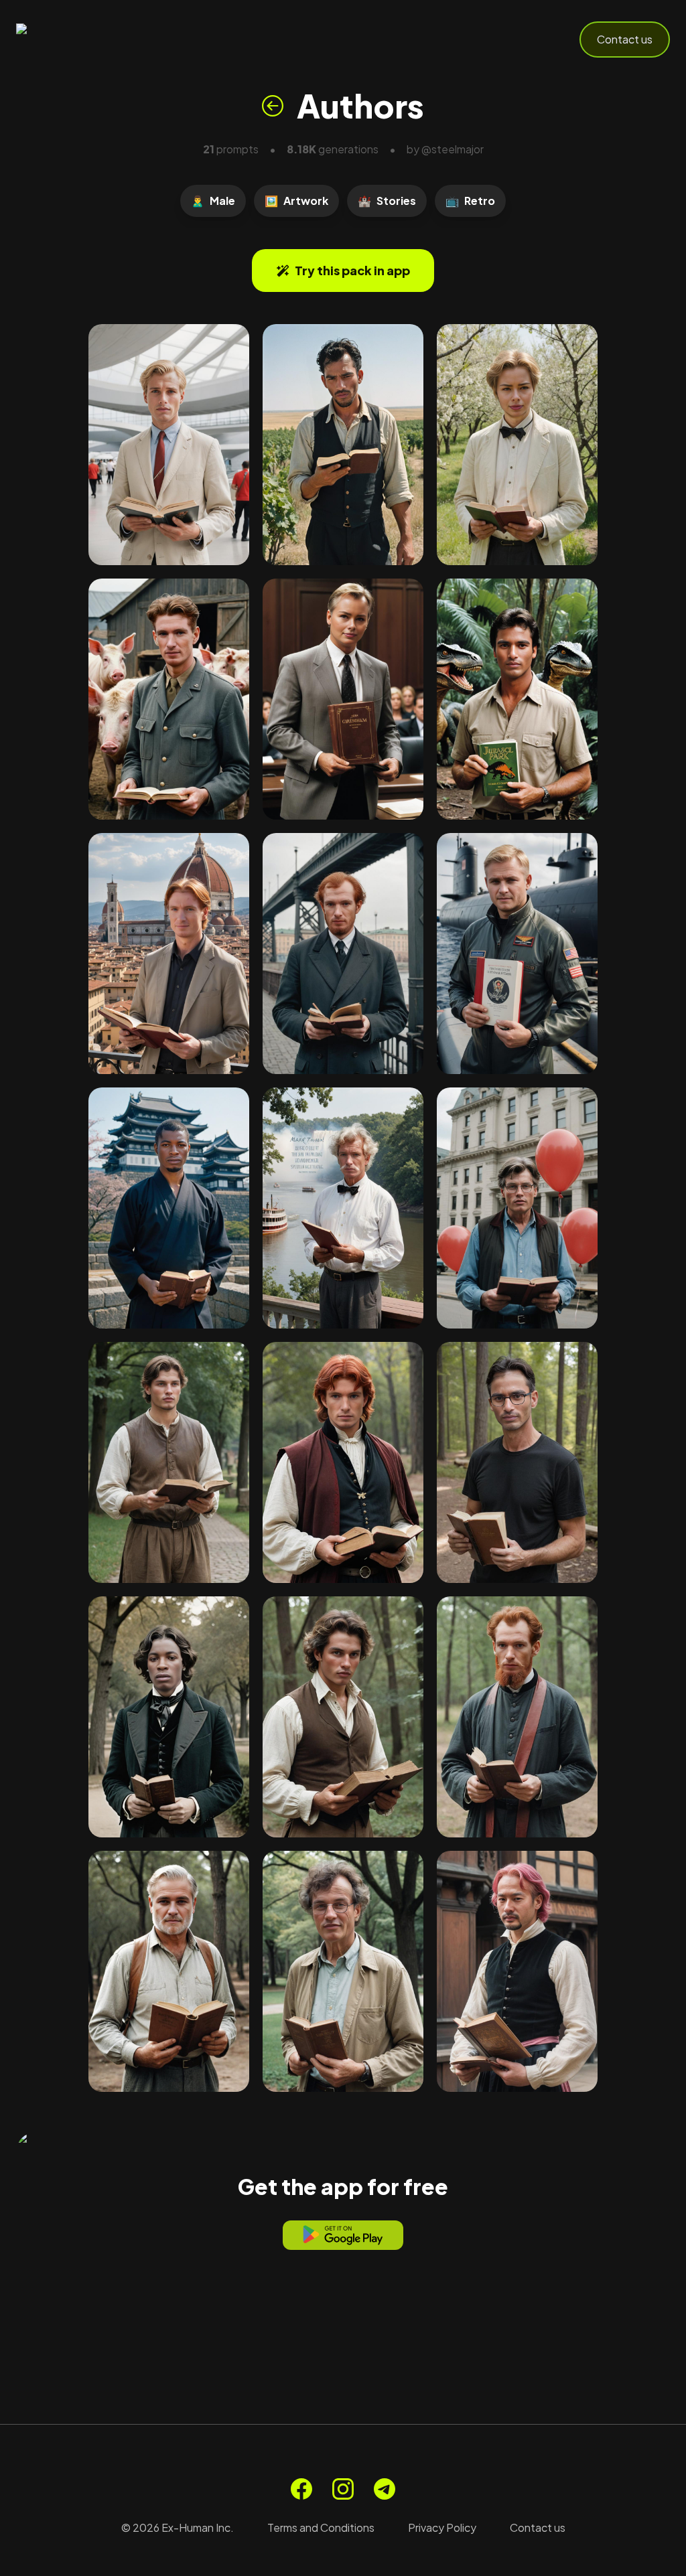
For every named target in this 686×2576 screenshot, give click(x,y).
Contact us (625, 39)
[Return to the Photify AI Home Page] (82, 40)
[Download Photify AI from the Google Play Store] (343, 2235)
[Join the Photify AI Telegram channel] (385, 2489)
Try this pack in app (352, 270)
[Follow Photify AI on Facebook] (301, 2489)
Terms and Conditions (321, 2527)
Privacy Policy (442, 2527)
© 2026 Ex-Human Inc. (178, 2527)
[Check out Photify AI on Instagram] (343, 2489)
